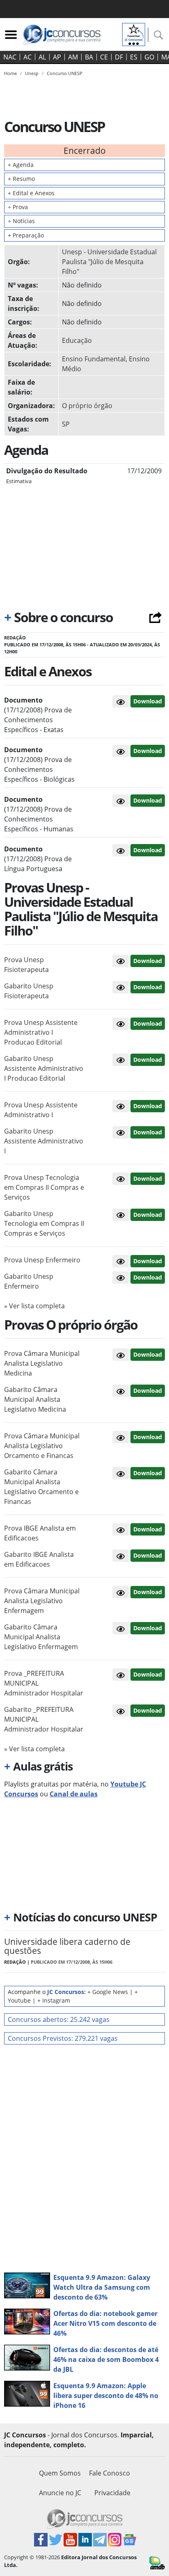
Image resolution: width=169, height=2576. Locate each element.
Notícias (21, 221)
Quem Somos (60, 2473)
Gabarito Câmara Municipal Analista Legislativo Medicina (35, 1399)
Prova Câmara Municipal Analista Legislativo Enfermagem (42, 1601)
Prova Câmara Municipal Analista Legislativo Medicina (42, 1363)
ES (134, 57)
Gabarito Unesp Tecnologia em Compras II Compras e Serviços (44, 1223)
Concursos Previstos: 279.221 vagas (63, 2038)
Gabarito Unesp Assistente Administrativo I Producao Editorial (44, 1068)
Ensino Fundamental (94, 359)
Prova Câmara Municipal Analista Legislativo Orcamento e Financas (42, 1446)
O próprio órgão (87, 406)
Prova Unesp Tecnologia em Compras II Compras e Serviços (44, 1187)
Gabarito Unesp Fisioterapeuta (29, 991)
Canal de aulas (74, 1794)
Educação (77, 340)
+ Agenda (21, 165)
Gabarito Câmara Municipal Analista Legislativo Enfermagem (41, 1637)
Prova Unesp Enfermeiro (42, 1260)
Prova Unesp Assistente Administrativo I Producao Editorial (41, 1032)
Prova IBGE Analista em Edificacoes (40, 1533)
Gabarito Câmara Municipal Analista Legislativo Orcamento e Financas (41, 1487)
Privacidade (112, 2493)
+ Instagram (54, 2000)
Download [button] (148, 961)
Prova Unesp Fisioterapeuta (26, 965)
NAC (10, 57)
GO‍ (149, 57)
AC (27, 57)
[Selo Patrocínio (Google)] (134, 34)
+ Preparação (26, 235)
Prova (18, 207)
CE (104, 57)
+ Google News (108, 1992)
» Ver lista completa (34, 1306)
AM (73, 57)
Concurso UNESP (65, 73)
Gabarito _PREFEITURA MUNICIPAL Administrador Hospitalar (44, 1719)
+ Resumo (21, 179)
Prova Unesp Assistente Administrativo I (41, 1110)
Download (148, 701)
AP (57, 57)
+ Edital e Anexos (31, 193)
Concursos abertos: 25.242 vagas (59, 2019)
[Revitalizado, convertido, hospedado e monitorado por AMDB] (157, 2562)
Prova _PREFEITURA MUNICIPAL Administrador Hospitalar (44, 1683)
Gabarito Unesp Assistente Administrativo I (44, 1141)
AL (42, 57)
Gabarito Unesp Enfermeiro (29, 1281)
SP (66, 424)
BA (89, 57)
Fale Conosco (110, 2473)
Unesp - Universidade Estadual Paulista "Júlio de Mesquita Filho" (109, 262)
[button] (121, 701)
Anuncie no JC (60, 2493)
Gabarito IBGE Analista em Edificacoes (39, 1559)
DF (119, 57)
